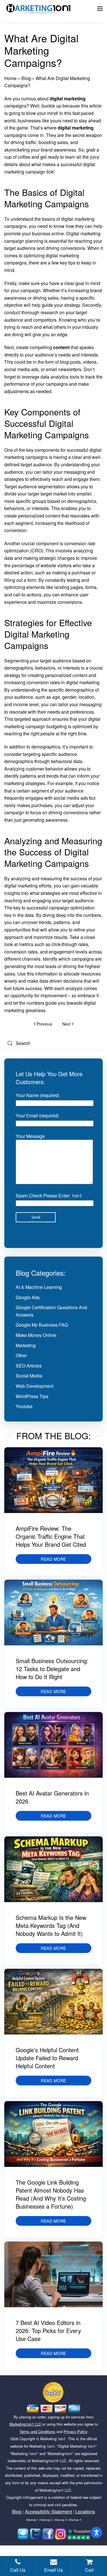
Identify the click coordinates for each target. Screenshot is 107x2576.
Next (66, 1024)
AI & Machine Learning (39, 1287)
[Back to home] (39, 9)
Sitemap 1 (32, 2520)
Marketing (26, 1345)
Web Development (35, 1386)
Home (10, 78)
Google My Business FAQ (42, 1325)
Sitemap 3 (61, 2520)
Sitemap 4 (75, 2520)
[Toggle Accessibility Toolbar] (96, 2533)
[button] (100, 9)
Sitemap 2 (47, 2520)
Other (21, 1355)
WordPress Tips (32, 1396)
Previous (44, 1024)
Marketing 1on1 (53, 2439)
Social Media (29, 1376)
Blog (26, 78)
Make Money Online (36, 1335)
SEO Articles (29, 1366)
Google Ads (28, 1297)
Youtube (24, 1406)
